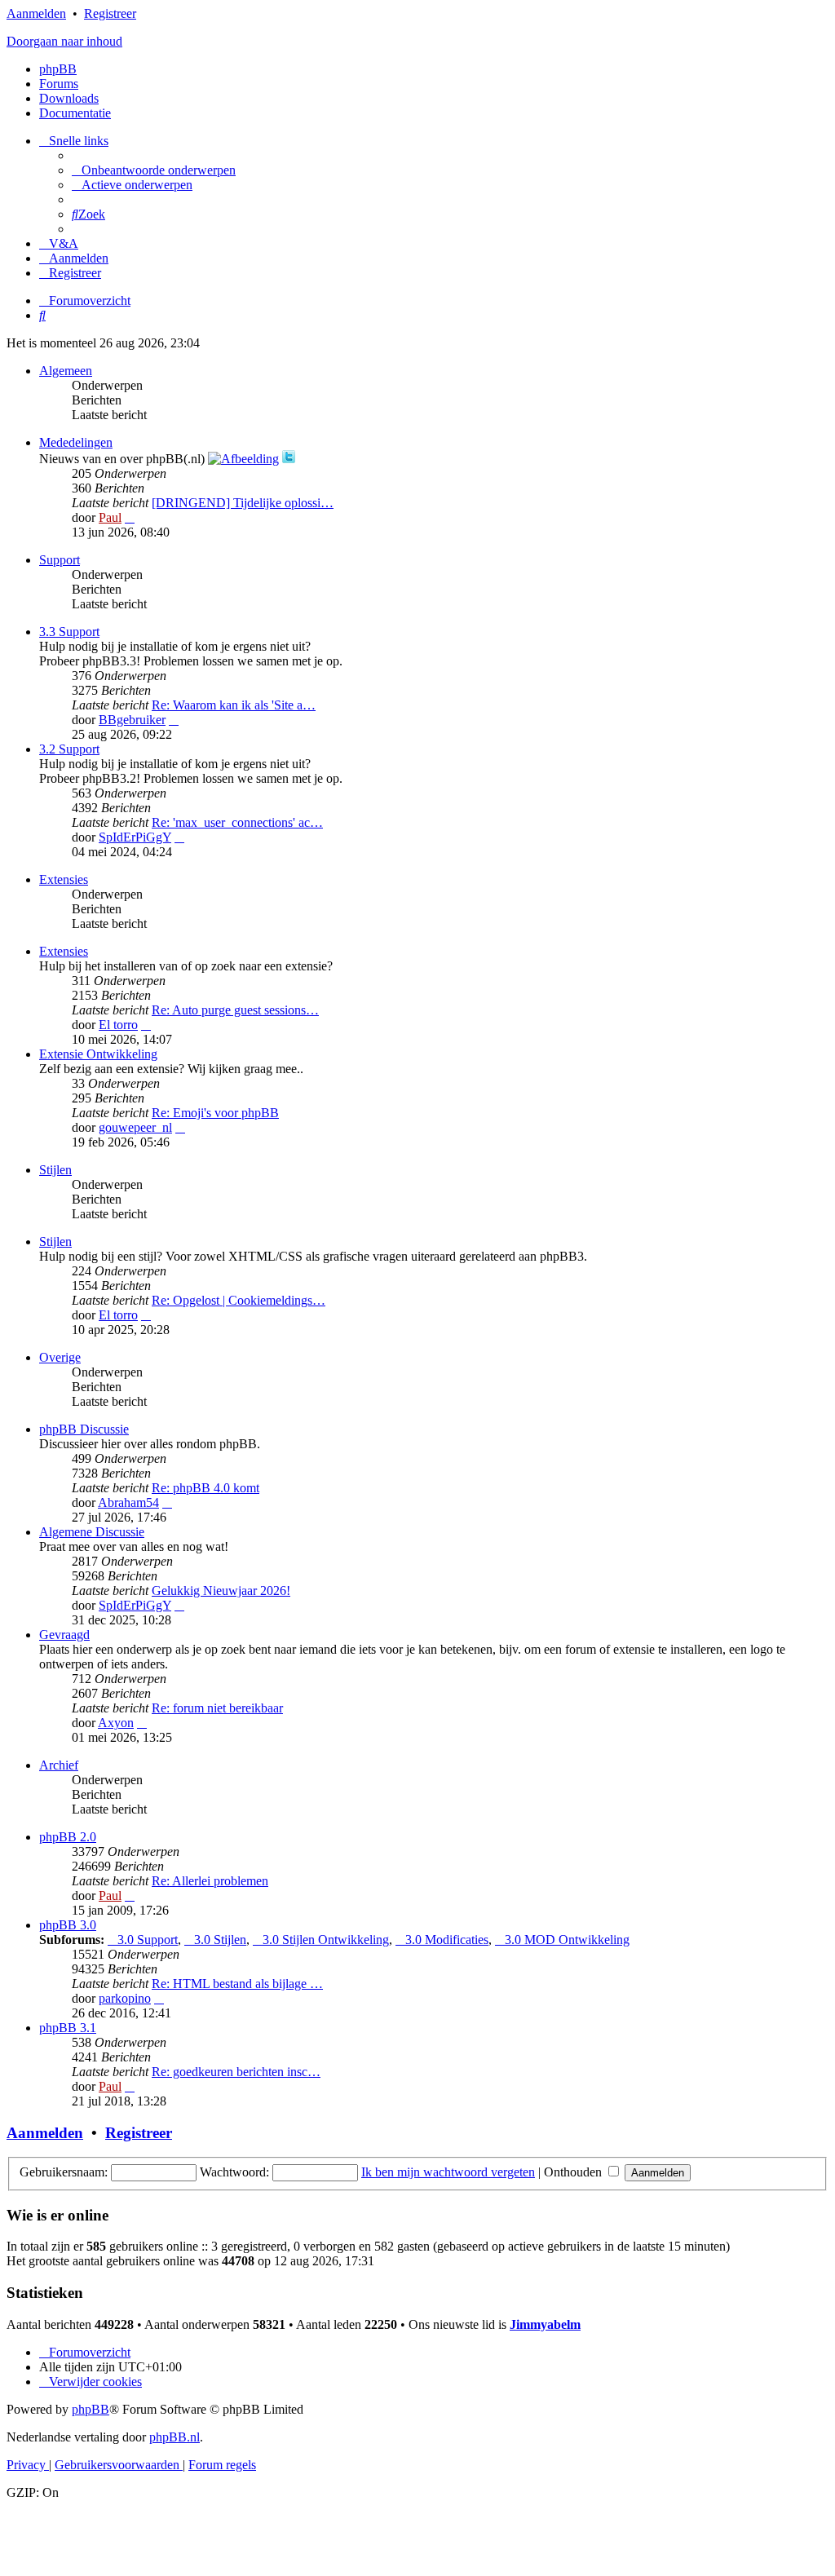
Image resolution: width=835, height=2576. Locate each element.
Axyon (116, 1723)
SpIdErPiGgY (135, 837)
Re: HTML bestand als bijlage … (237, 1984)
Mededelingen (76, 442)
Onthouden (574, 2172)
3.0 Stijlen (220, 1940)
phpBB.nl (175, 2437)
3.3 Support (69, 632)
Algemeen (66, 371)
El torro (118, 1025)
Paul (110, 517)
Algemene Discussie (92, 1532)
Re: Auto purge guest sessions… (235, 1010)
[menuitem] (154, 170)
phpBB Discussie (84, 1429)
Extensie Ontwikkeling (98, 1054)
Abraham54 (128, 1502)
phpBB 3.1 (68, 2028)
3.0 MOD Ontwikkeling (567, 1940)
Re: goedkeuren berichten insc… (236, 2072)
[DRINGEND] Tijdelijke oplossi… (243, 503)
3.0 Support (148, 1940)
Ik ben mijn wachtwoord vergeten (448, 2172)
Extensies (64, 879)
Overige (60, 1357)
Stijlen (55, 1170)
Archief (59, 1765)
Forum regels (222, 2465)
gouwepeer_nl (135, 1127)
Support (60, 560)
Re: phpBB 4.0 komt (205, 1488)
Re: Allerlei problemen (210, 1881)
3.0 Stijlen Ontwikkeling (326, 1940)
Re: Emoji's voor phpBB (215, 1113)
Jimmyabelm (545, 2324)
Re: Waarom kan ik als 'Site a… (234, 705)
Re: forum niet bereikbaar (217, 1708)
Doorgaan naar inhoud (64, 41)
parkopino (125, 1998)
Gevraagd (64, 1635)
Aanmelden (36, 13)
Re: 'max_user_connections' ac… (237, 822)
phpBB (58, 69)
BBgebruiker (132, 720)
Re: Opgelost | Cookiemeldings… (239, 1300)
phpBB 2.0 (68, 1837)
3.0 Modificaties (447, 1940)
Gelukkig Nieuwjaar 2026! (221, 1591)
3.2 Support (69, 749)
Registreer (110, 13)
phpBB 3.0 (68, 1925)
